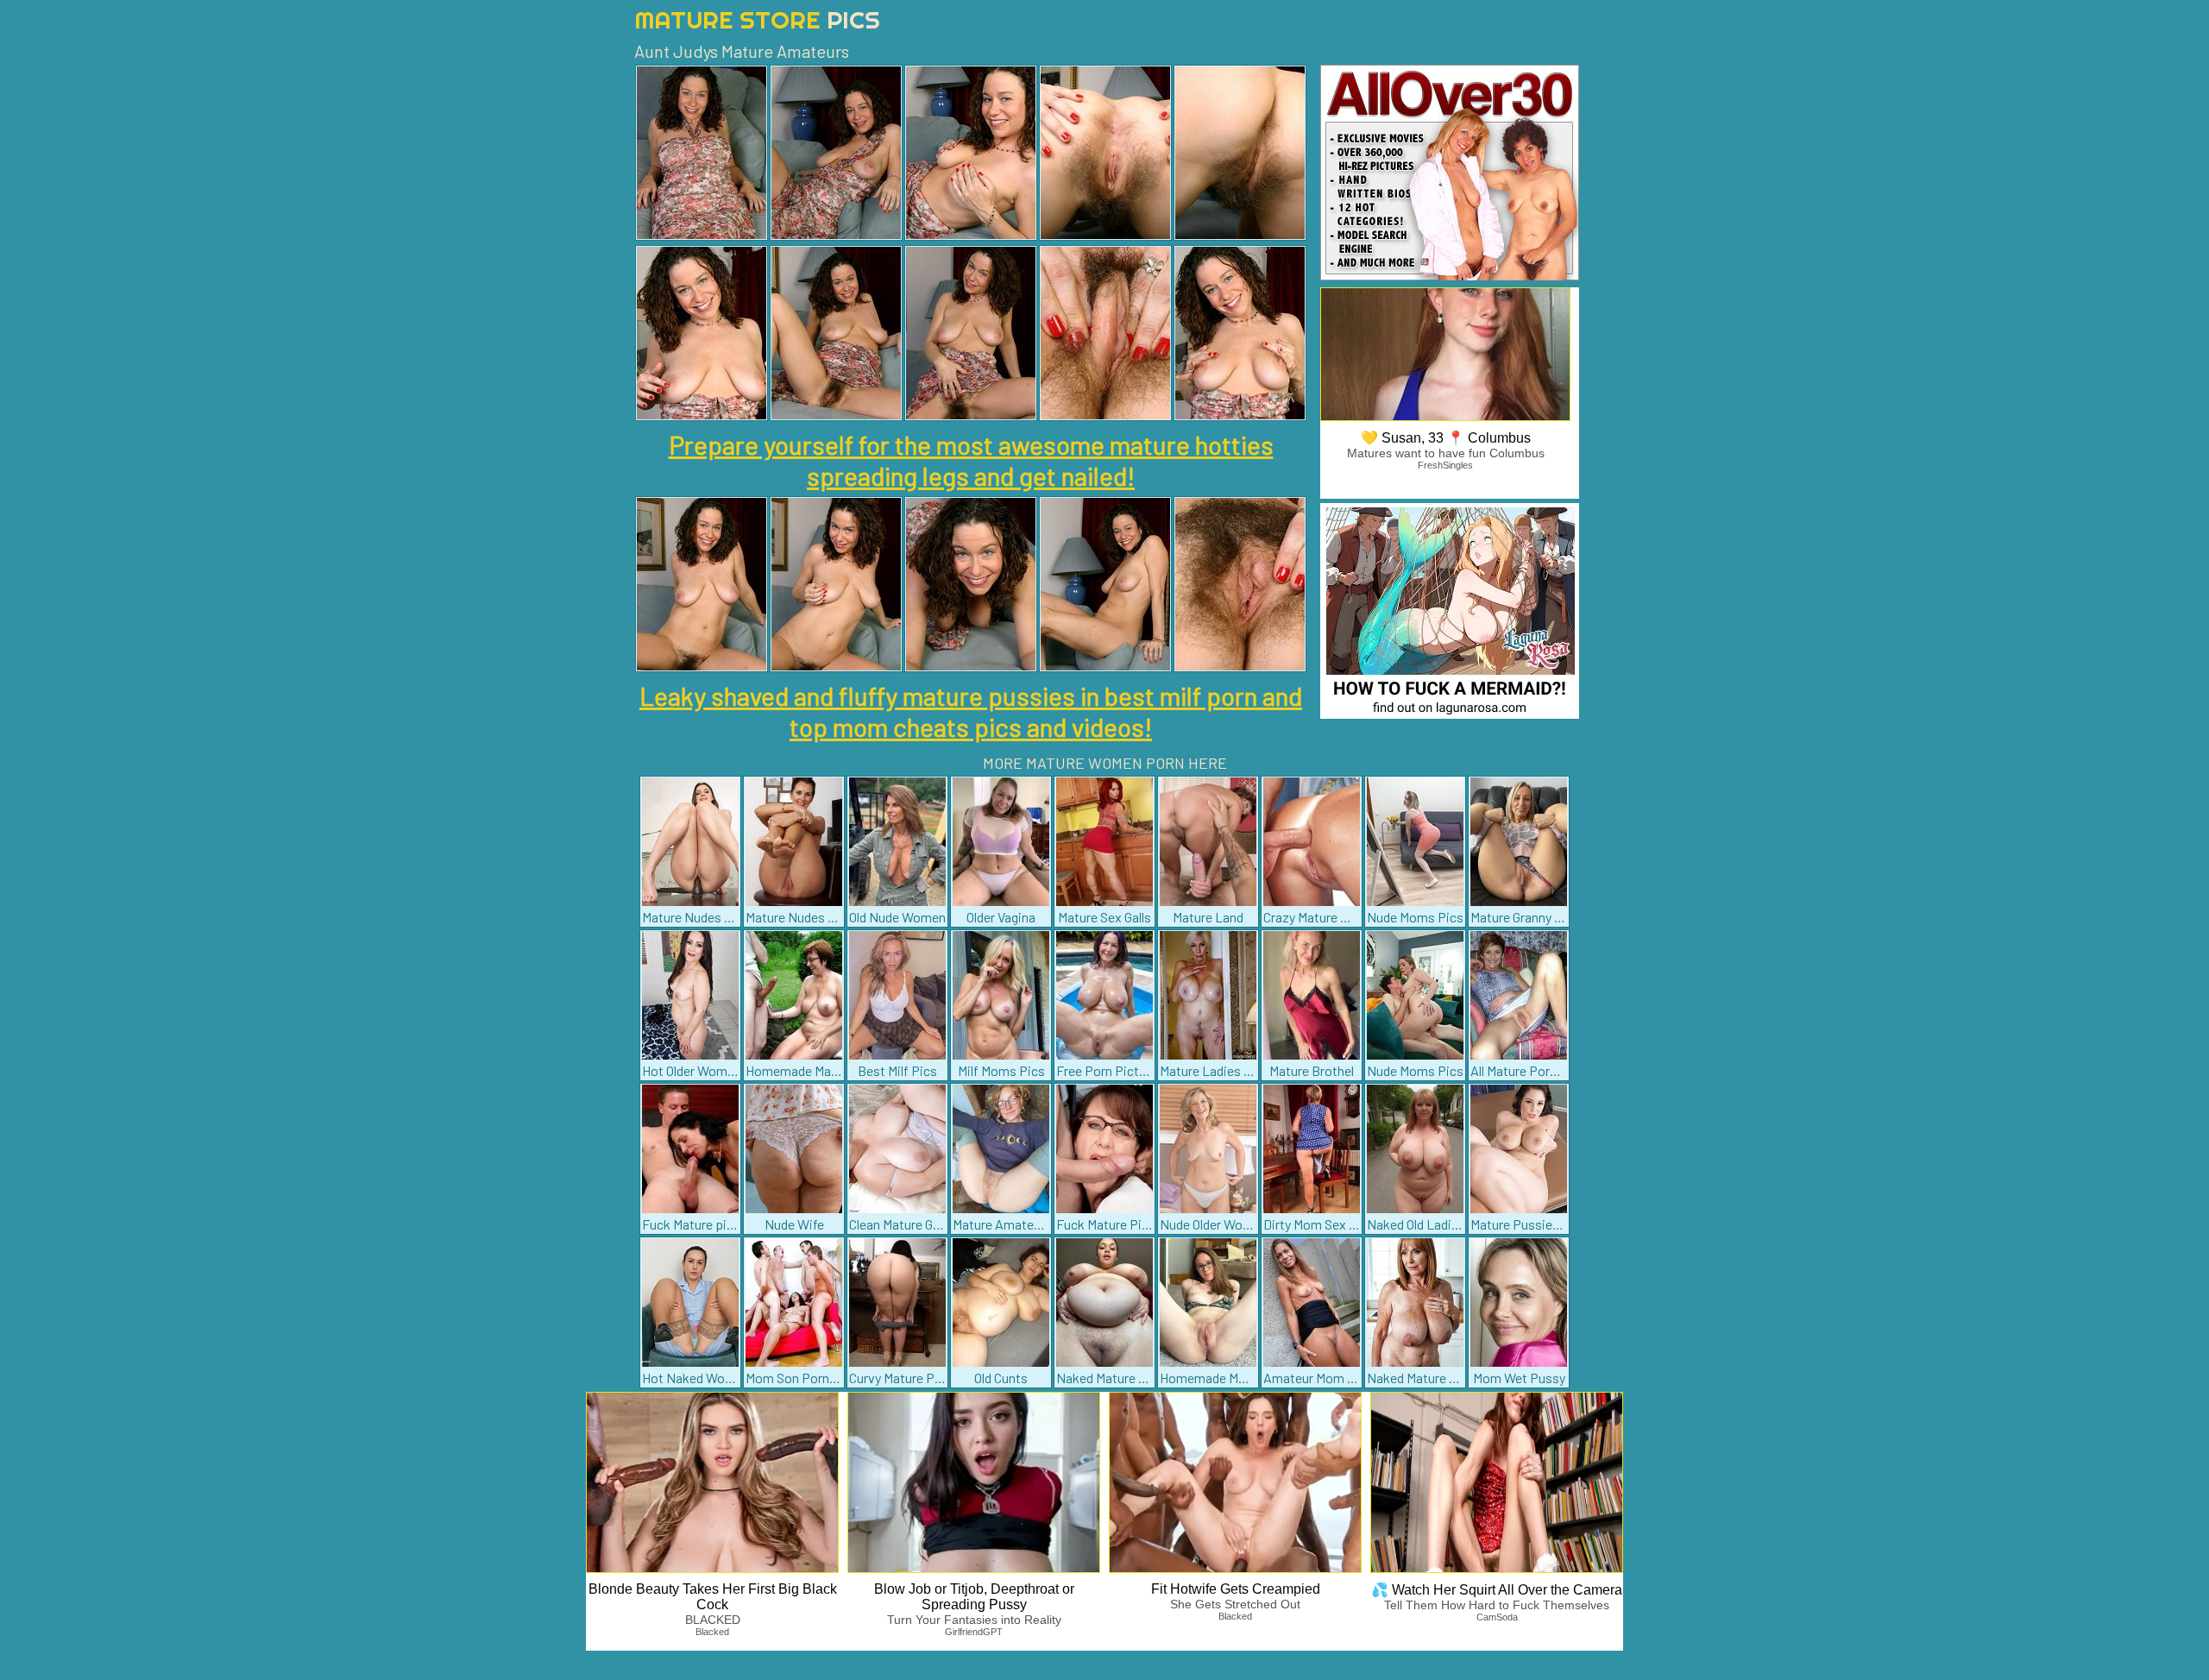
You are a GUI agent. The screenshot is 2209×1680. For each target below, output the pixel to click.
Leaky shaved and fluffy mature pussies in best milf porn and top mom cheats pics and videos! (971, 711)
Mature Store (757, 19)
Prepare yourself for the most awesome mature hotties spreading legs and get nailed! (971, 460)
